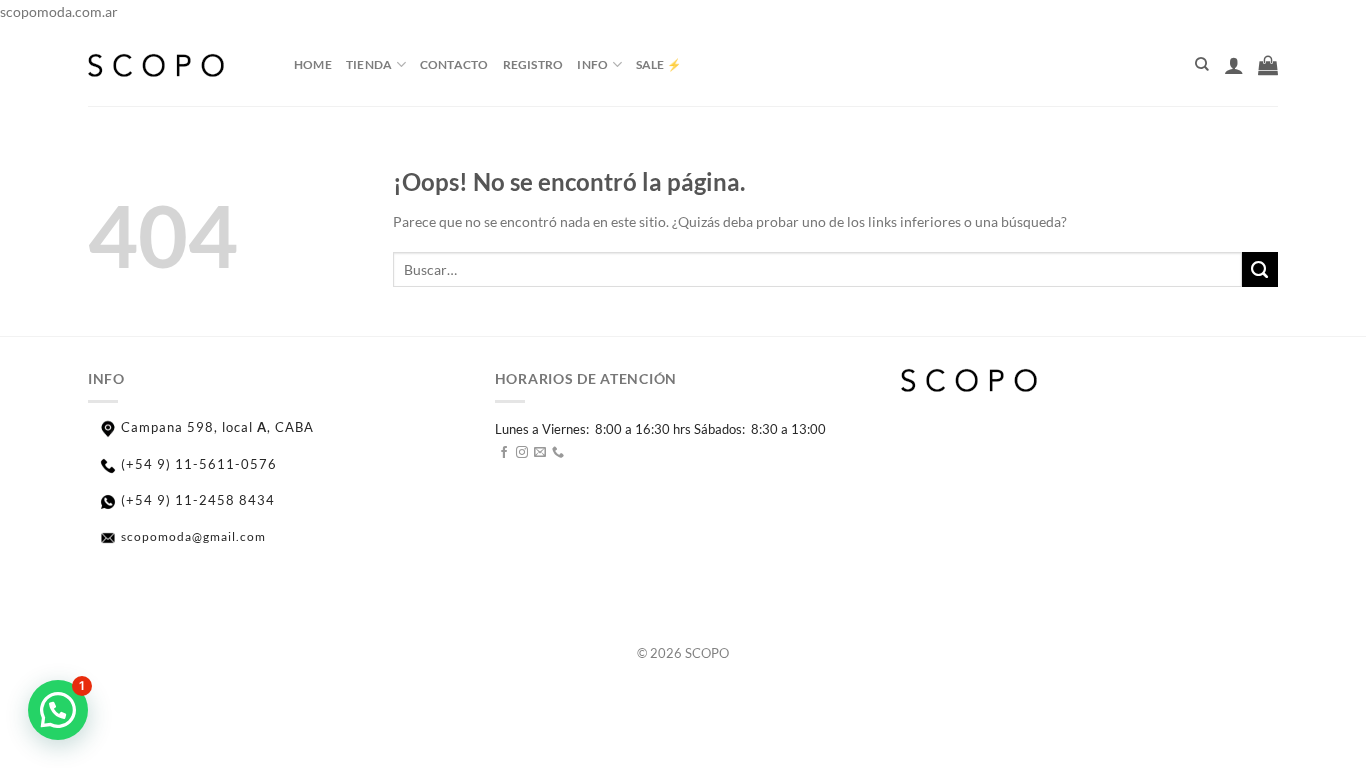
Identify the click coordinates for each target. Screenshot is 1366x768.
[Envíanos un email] (540, 453)
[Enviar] (1260, 270)
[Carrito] (1268, 65)
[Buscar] (1202, 64)
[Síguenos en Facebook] (504, 453)
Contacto (454, 64)
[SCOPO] (176, 65)
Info (592, 64)
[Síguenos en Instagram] (522, 453)
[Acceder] (1234, 65)
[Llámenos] (558, 453)
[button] (58, 710)
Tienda (369, 64)
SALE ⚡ (658, 64)
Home (313, 64)
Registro (533, 64)
